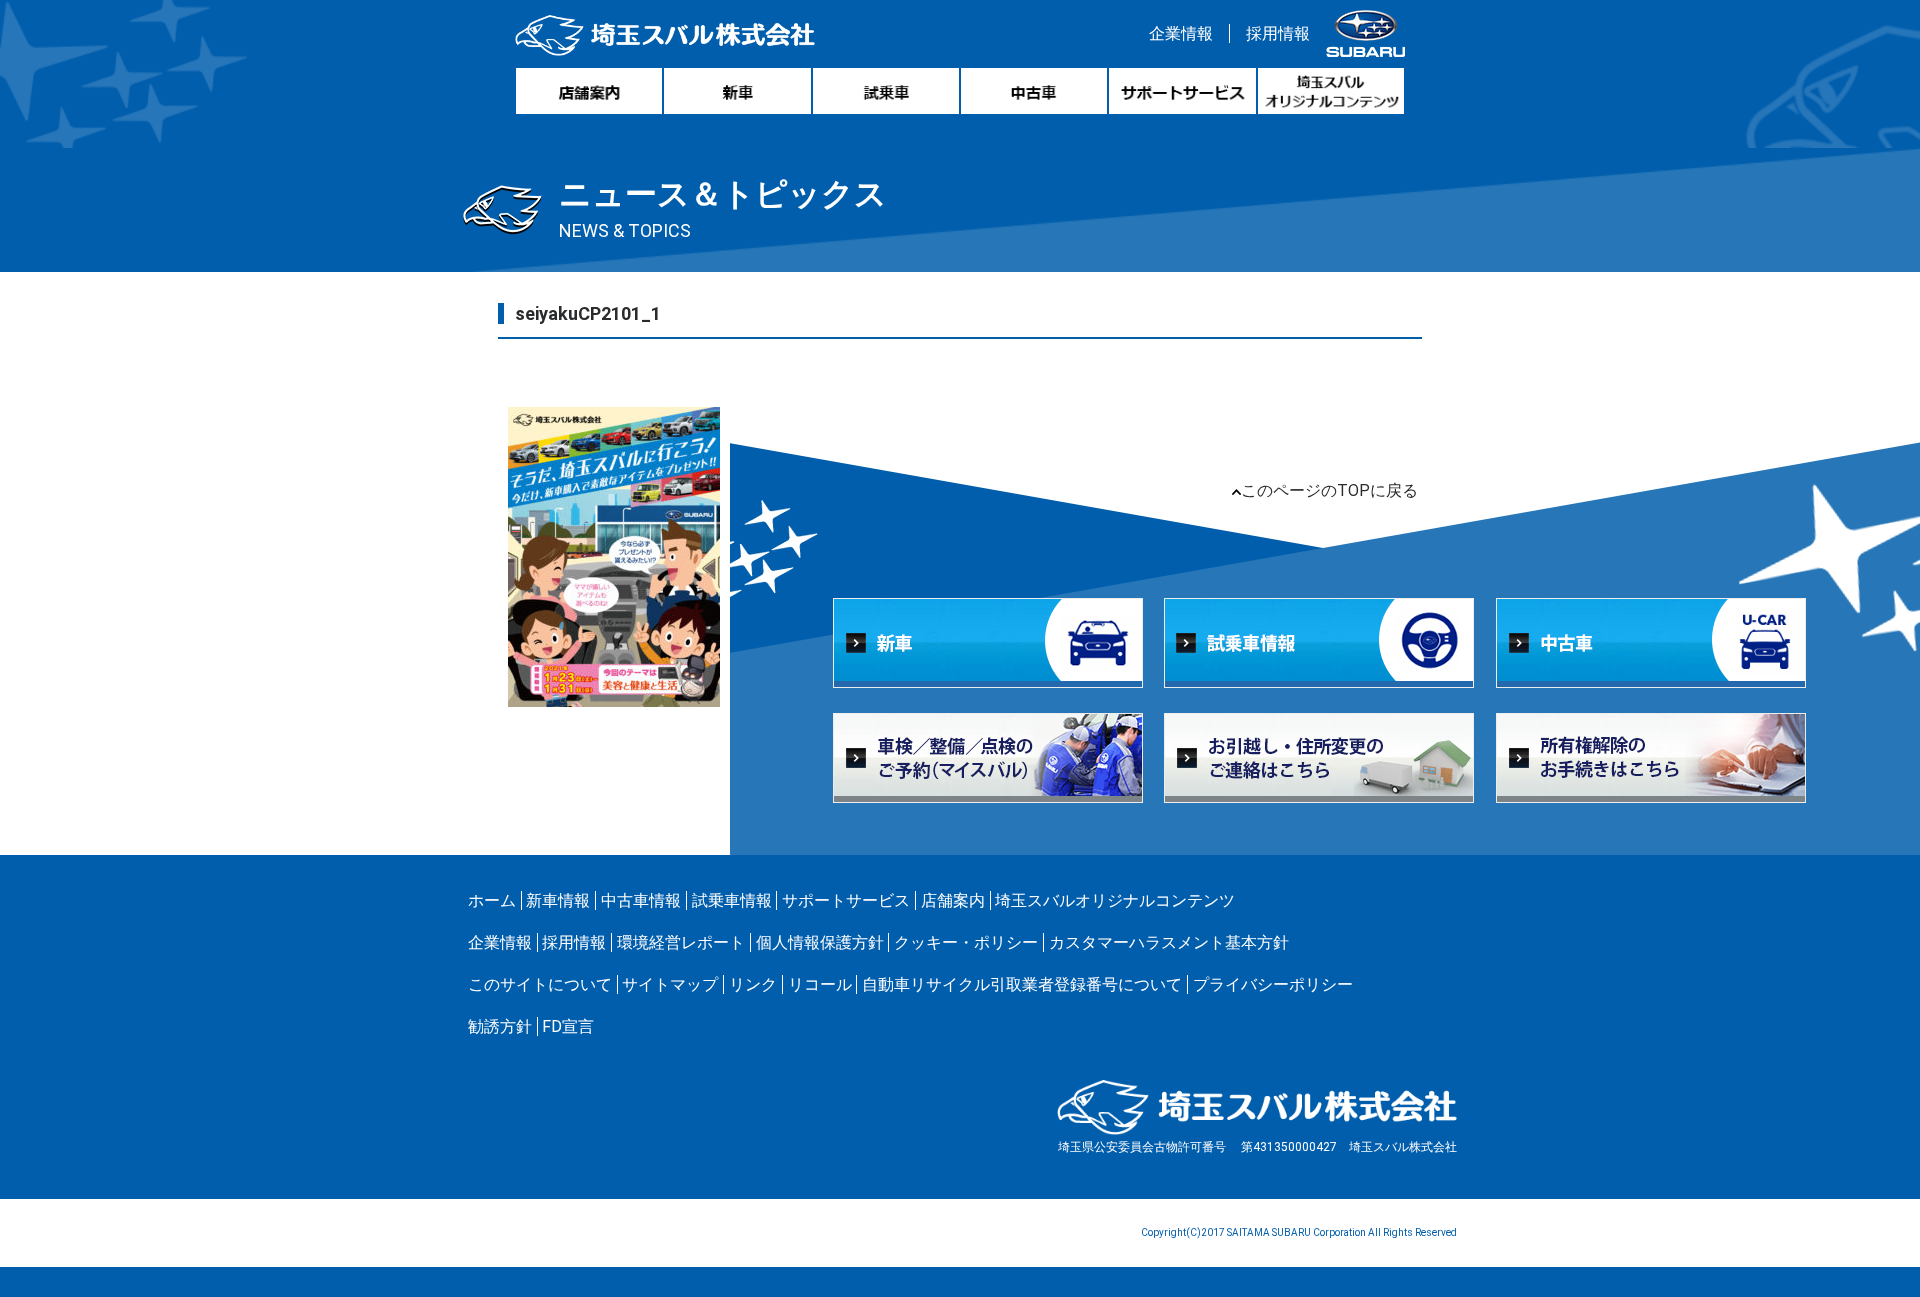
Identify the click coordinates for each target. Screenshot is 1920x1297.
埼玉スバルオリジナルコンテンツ (1115, 900)
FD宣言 (568, 1026)
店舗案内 (953, 900)
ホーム (492, 900)
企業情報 (1181, 33)
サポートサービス (846, 900)
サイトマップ (670, 984)
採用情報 (1278, 33)
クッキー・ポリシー (966, 942)
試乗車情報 (732, 900)
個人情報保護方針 (820, 942)
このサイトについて (540, 984)
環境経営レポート (681, 942)
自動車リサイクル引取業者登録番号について (1022, 984)
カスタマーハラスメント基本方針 (1169, 942)
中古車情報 (641, 900)
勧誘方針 (500, 1026)
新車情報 (558, 900)
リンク (753, 984)
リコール (820, 984)
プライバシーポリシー (1273, 984)
